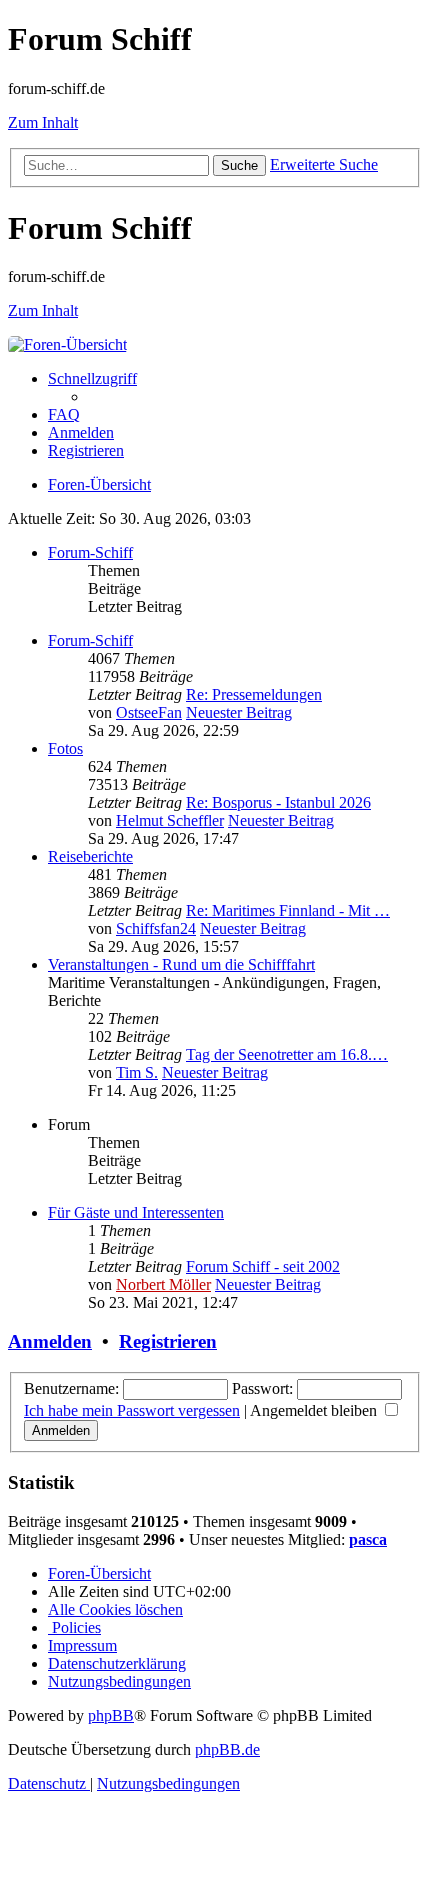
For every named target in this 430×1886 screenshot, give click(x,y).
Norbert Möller (163, 1284)
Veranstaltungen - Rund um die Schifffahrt (181, 964)
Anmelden (50, 1341)
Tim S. (137, 1072)
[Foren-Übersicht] (67, 344)
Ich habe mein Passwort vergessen (132, 1410)
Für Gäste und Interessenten (136, 1212)
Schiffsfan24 (156, 928)
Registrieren (168, 1341)
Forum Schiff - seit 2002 (263, 1266)
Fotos (65, 748)
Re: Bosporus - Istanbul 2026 (278, 802)
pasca (368, 1539)
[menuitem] (64, 414)
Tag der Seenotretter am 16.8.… (287, 1054)
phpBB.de (227, 1749)
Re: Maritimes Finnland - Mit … (288, 910)
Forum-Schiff (90, 552)
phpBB (111, 1715)
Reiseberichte (90, 856)
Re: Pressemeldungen (254, 694)
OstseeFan (149, 712)
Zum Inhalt (43, 122)
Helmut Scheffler (170, 820)
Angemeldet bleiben (315, 1410)
